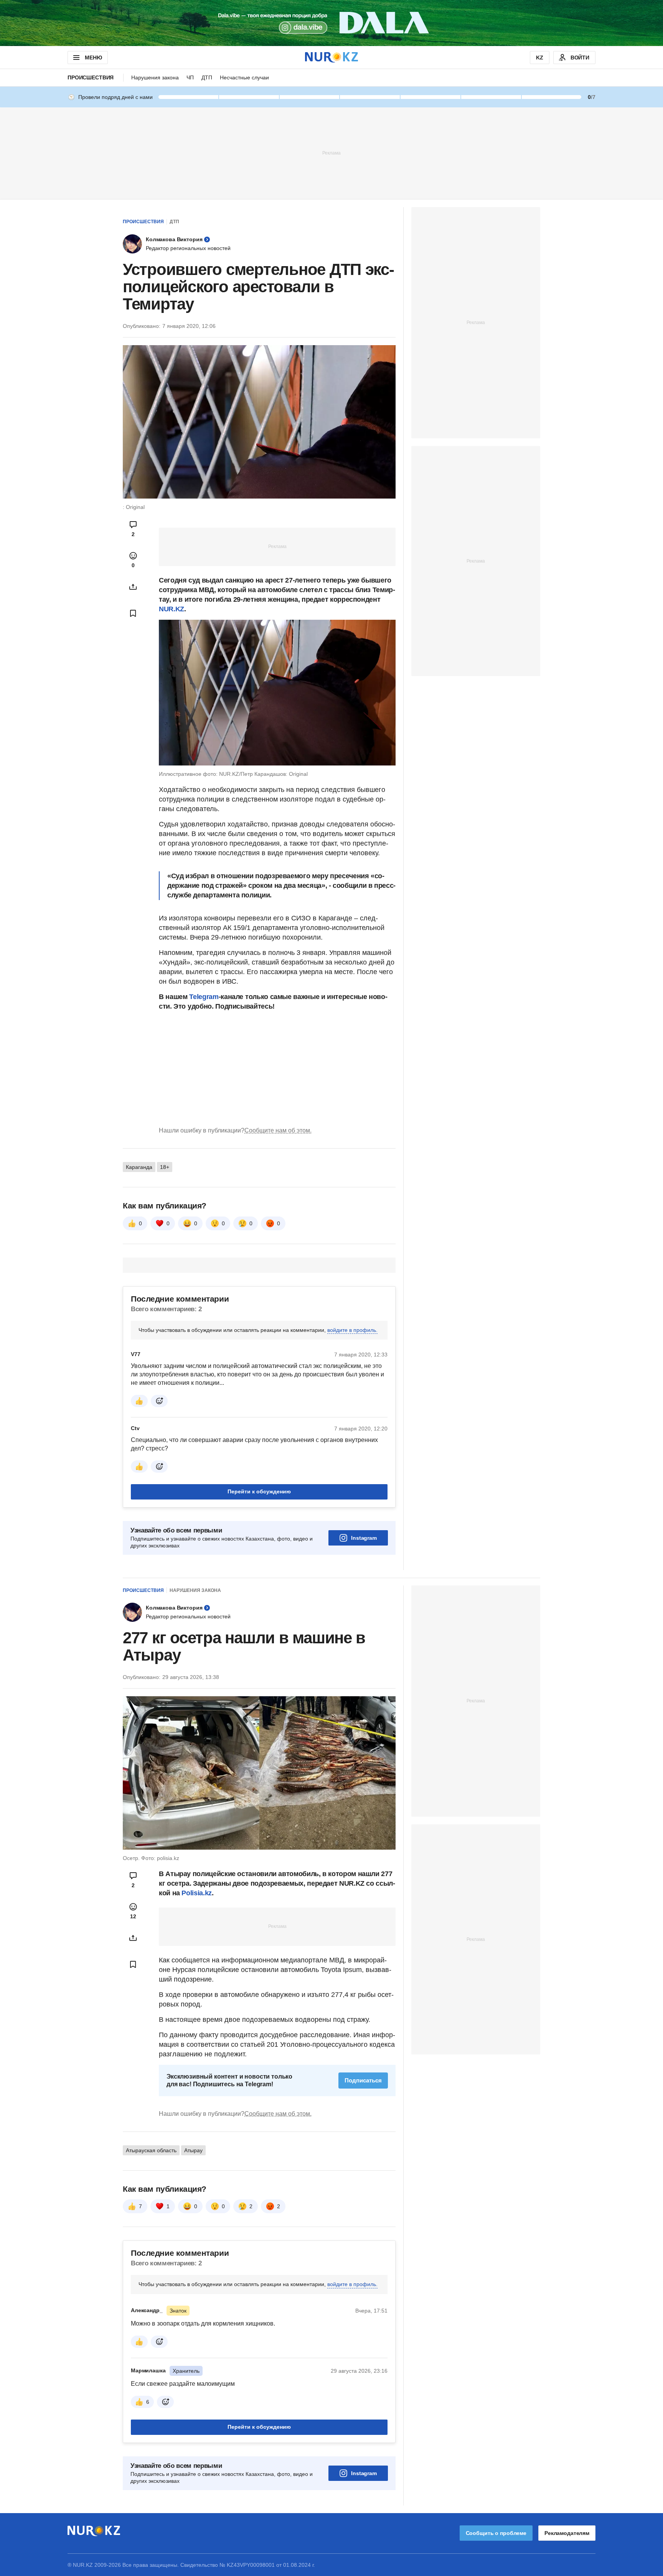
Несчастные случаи (244, 77)
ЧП (190, 77)
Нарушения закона (155, 77)
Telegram (204, 997)
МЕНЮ (93, 58)
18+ (165, 1167)
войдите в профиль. (352, 1330)
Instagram (364, 1538)
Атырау (193, 2150)
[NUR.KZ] (331, 57)
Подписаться (363, 2080)
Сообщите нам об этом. (278, 1130)
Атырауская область (151, 2150)
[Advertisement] (331, 153)
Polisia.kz (196, 1893)
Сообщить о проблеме (496, 2533)
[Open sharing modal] (133, 587)
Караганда (139, 1167)
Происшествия (91, 77)
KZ (540, 58)
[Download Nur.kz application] (331, 23)
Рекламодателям (567, 2533)
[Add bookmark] (133, 613)
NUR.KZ (172, 609)
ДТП (207, 77)
